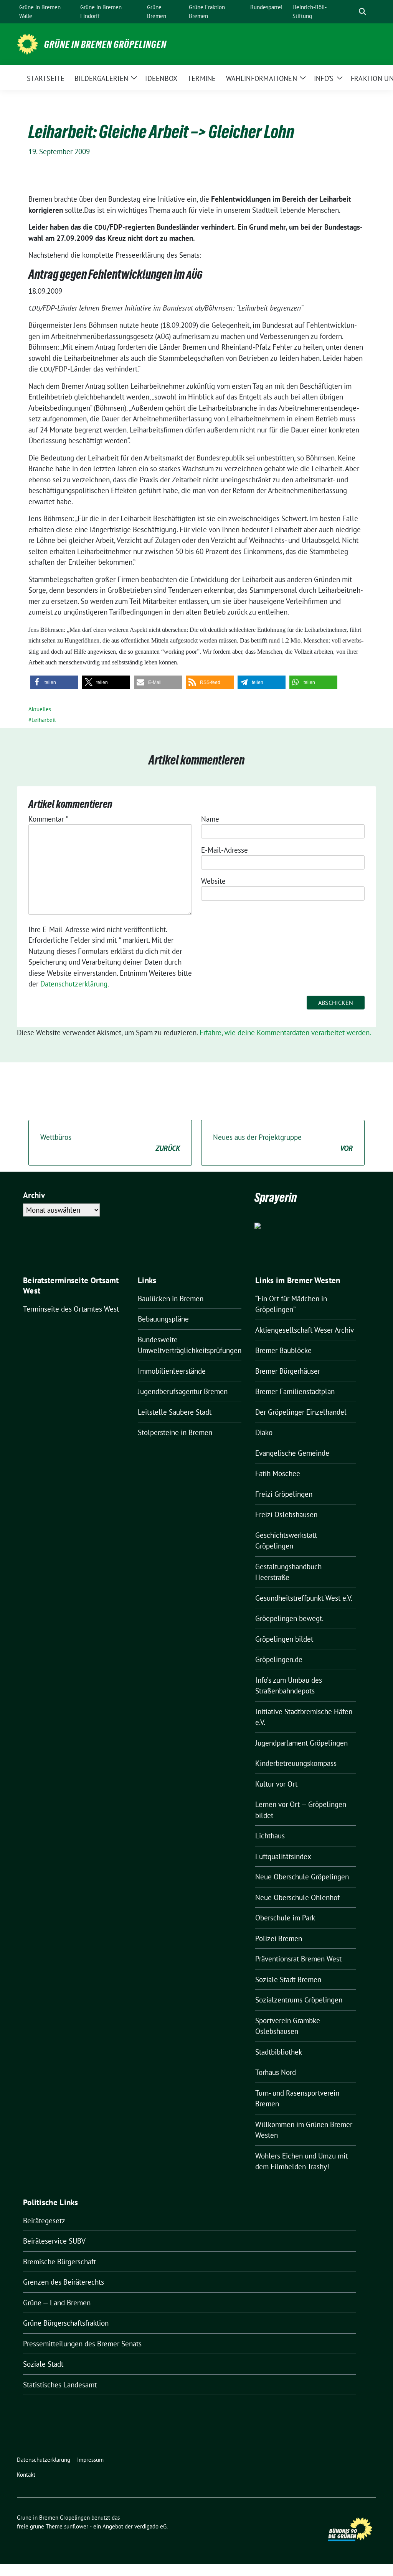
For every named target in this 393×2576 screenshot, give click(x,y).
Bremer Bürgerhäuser (288, 1371)
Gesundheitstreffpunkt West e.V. (304, 1598)
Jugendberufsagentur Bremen (183, 1391)
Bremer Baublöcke (283, 1350)
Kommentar (48, 819)
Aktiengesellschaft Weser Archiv (305, 1330)
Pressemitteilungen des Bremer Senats (82, 2344)
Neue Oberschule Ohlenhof (297, 1897)
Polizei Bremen (279, 1938)
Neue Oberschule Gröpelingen (302, 1877)
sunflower (76, 2526)
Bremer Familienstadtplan (295, 1391)
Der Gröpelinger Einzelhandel (301, 1412)
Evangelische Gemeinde (292, 1453)
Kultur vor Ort (276, 1784)
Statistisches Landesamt (60, 2385)
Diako (264, 1432)
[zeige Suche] (362, 12)
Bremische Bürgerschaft (59, 2262)
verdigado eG (150, 2526)
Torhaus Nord (276, 2072)
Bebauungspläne (163, 1319)
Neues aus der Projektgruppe (283, 1143)
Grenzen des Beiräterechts (64, 2282)
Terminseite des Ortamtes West (71, 1309)
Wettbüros (110, 1143)
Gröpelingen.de (279, 1659)
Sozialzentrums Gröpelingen (299, 2000)
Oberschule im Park (285, 1918)
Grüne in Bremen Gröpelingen (105, 44)
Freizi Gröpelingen (284, 1494)
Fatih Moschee (278, 1473)
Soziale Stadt (43, 2364)
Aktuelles (40, 709)
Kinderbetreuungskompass (296, 1763)
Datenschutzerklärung (74, 984)
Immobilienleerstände (172, 1371)
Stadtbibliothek (279, 2052)
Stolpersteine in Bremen (175, 1432)
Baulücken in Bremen (171, 1299)
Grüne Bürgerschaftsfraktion (66, 2323)
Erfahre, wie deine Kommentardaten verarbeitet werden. (285, 1032)
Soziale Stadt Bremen (288, 1979)
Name (210, 819)
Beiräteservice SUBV (54, 2241)
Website (213, 881)
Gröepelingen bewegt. (289, 1618)
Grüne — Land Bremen (57, 2303)
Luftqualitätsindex (283, 1856)
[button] (54, 682)
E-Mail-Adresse (225, 850)
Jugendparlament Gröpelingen (301, 1743)
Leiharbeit (44, 720)
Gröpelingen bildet (284, 1639)
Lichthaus (270, 1836)
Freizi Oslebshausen (286, 1514)
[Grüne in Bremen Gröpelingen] (27, 43)
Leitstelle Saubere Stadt (175, 1412)
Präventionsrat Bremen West (298, 1959)
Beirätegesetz (44, 2221)
